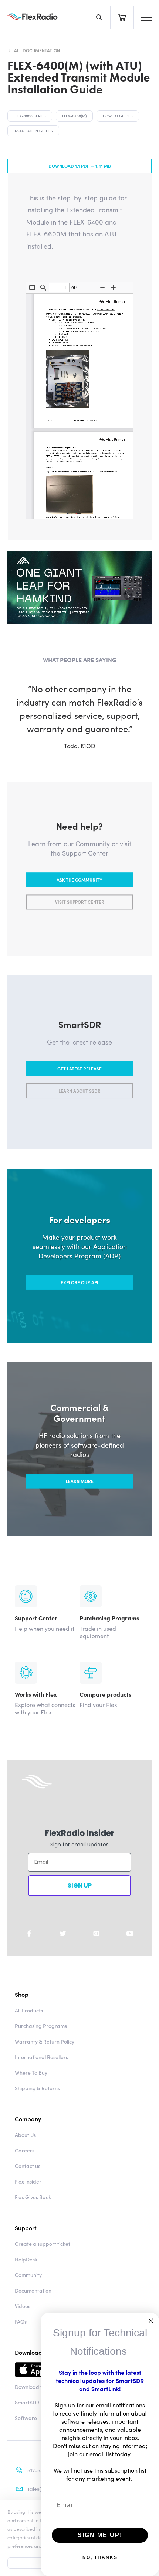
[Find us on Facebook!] (29, 1933)
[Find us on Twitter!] (63, 1933)
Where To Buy (31, 2072)
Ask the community (79, 879)
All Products (29, 2010)
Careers (25, 2150)
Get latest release (79, 1068)
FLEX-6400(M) (74, 116)
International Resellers (41, 2057)
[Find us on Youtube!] (130, 1933)
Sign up (80, 1885)
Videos (23, 2306)
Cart (122, 17)
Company (28, 2119)
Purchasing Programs (41, 2026)
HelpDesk (26, 2259)
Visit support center (80, 902)
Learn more (80, 1481)
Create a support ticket (43, 2244)
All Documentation (37, 50)
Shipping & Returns (37, 2088)
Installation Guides (33, 131)
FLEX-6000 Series (30, 116)
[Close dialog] (151, 2321)
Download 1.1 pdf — (80, 166)
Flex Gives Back (33, 2197)
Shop (22, 1994)
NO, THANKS (100, 2557)
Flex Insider (28, 2181)
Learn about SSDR (79, 1091)
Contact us (28, 2166)
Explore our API (79, 1282)
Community (28, 2275)
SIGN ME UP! (100, 2535)
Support (26, 2228)
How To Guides (118, 116)
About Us (25, 2135)
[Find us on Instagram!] (96, 1933)
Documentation (33, 2290)
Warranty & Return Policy (45, 2041)
